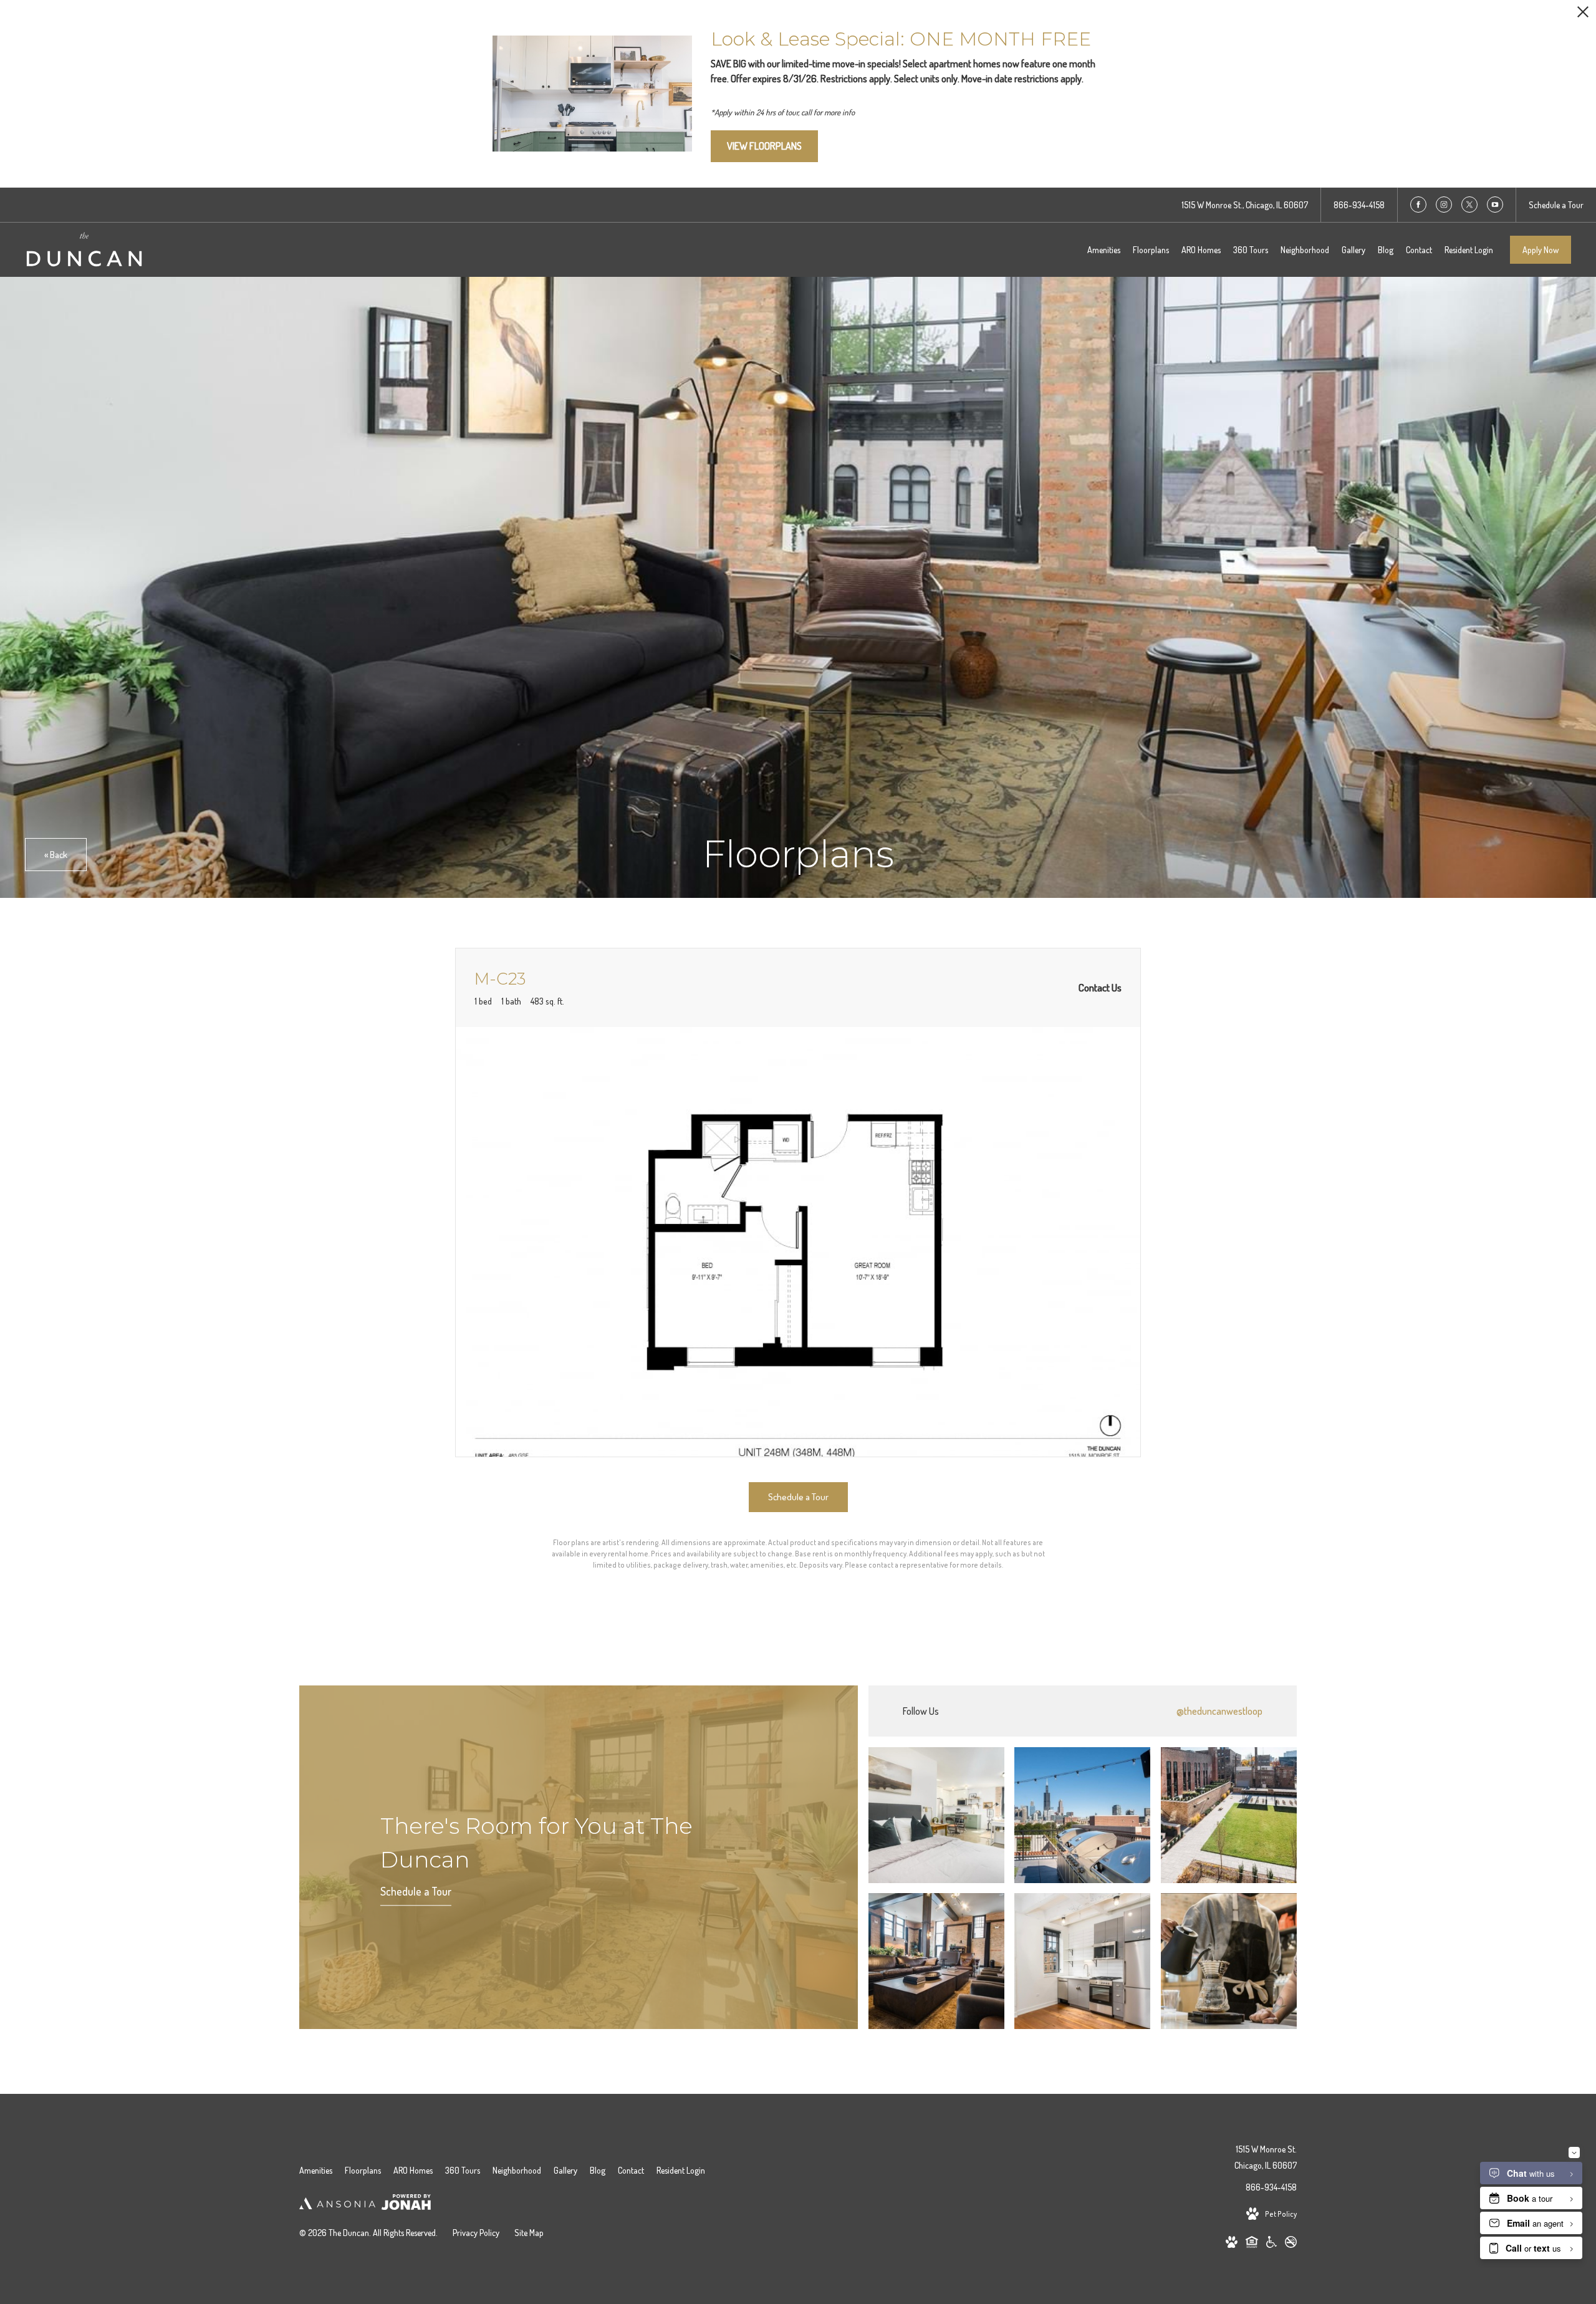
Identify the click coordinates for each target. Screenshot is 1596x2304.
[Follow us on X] (1469, 205)
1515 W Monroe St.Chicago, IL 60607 (1266, 2157)
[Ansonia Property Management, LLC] (337, 2205)
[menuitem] (1104, 250)
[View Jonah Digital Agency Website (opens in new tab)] (406, 2204)
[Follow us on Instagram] (1444, 205)
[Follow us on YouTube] (1495, 205)
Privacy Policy (476, 2233)
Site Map (529, 2233)
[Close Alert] (1583, 15)
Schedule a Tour (416, 1891)
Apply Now (1541, 250)
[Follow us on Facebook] (1418, 205)
